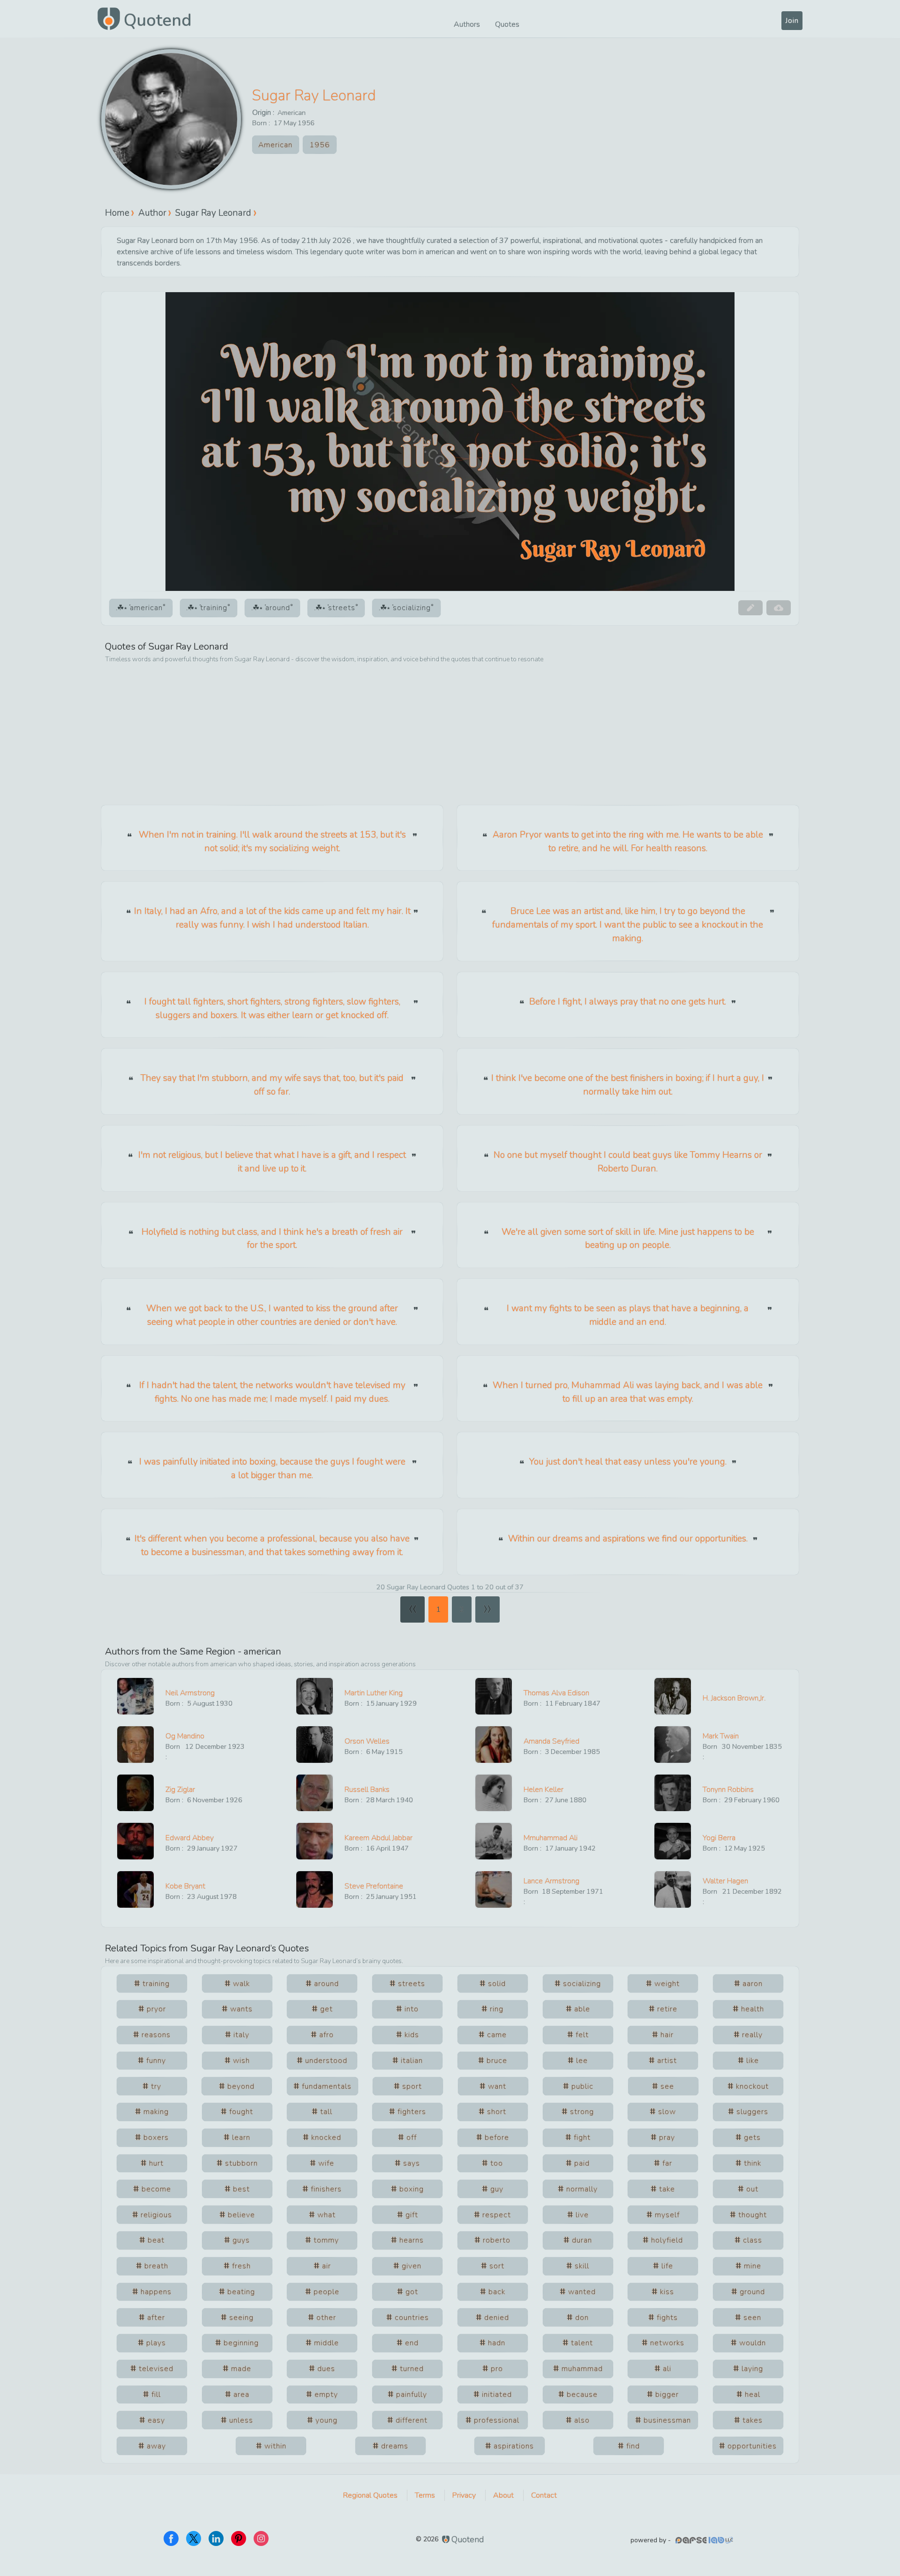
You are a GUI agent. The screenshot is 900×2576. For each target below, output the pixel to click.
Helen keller (544, 1790)
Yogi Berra (719, 1838)
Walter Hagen (725, 1881)
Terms (425, 2495)
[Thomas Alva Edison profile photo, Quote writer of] (494, 1696)
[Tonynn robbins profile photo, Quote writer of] (673, 1793)
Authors (467, 24)
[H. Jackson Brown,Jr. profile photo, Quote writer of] (673, 1696)
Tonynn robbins (728, 1790)
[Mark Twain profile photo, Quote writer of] (673, 1745)
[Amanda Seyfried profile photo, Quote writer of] (494, 1745)
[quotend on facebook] (171, 2538)
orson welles (367, 1741)
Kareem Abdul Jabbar (379, 1838)
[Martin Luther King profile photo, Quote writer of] (315, 1696)
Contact (544, 2495)
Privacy (464, 2495)
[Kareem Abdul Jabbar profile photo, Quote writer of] (315, 1841)
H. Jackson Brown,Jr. (734, 1698)
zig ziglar (180, 1790)
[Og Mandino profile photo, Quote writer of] (135, 1745)
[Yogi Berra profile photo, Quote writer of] (673, 1841)
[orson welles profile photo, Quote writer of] (315, 1745)
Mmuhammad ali (551, 1838)
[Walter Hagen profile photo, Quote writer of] (673, 1889)
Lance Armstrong (551, 1881)
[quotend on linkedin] (216, 2538)
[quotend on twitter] (194, 2538)
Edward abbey (190, 1838)
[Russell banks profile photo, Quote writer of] (315, 1793)
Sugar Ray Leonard (314, 95)
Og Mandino (185, 1736)
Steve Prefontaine (374, 1886)
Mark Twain (721, 1736)
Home (117, 212)
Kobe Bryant (185, 1886)
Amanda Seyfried (551, 1741)
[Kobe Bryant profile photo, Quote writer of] (135, 1889)
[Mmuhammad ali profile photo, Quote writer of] (494, 1841)
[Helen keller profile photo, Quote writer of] (494, 1793)
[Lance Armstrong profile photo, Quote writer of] (494, 1889)
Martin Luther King (374, 1693)
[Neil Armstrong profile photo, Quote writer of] (135, 1696)
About (503, 2495)
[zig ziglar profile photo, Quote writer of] (135, 1793)
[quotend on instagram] (261, 2538)
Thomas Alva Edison (556, 1693)
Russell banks (367, 1790)
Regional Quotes (370, 2495)
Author (152, 212)
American (292, 113)
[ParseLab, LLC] (705, 2540)
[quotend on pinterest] (239, 2538)
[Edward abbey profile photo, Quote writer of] (135, 1841)
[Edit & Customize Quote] (750, 608)
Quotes (507, 24)
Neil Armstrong (190, 1693)
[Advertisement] (450, 735)
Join (792, 21)
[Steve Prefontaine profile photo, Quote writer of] (315, 1889)
